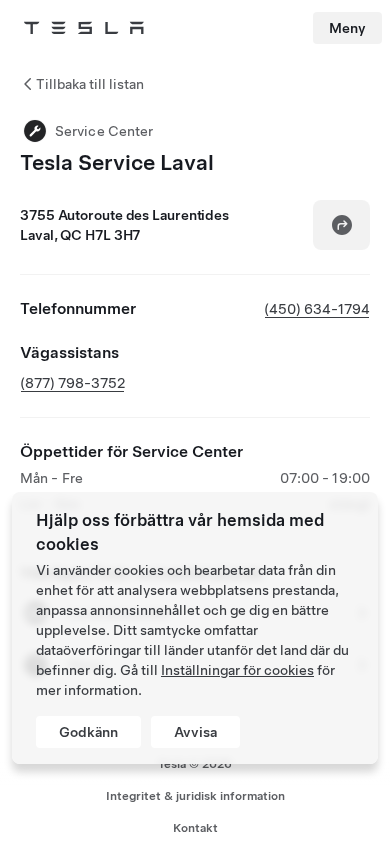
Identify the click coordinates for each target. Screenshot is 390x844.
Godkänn (88, 732)
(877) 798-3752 (72, 383)
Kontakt (195, 828)
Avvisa (195, 732)
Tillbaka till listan (90, 84)
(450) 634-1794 (317, 309)
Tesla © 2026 (195, 764)
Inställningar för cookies (237, 670)
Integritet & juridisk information (195, 796)
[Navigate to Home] (84, 28)
